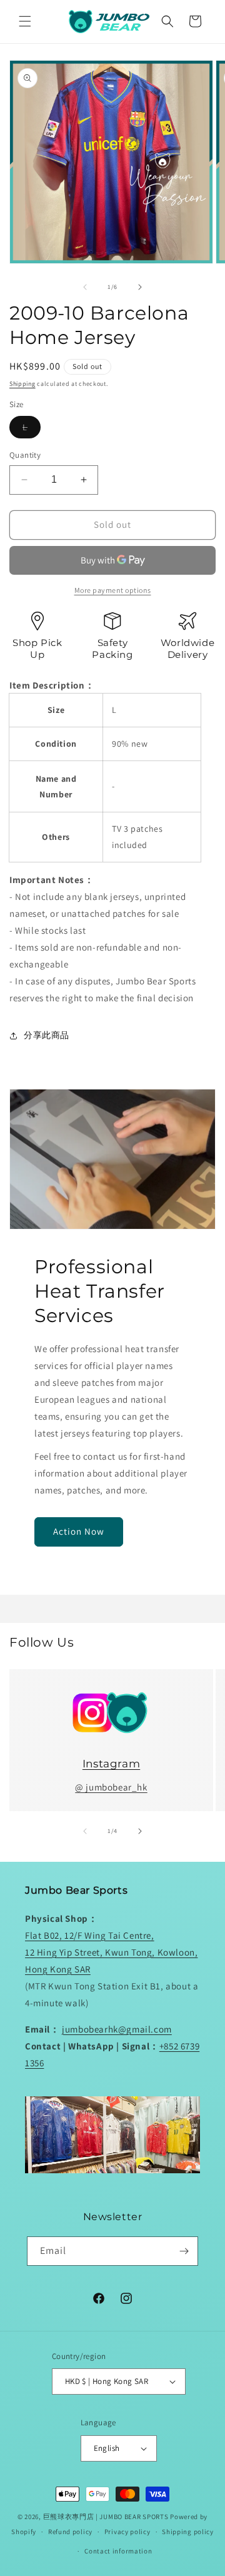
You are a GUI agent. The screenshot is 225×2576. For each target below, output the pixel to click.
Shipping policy (188, 2532)
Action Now (79, 1531)
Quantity (25, 455)
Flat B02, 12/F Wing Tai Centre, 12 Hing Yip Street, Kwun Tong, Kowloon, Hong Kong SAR (111, 1952)
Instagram (111, 1764)
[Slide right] (140, 287)
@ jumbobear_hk (111, 1787)
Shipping (22, 384)
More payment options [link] (113, 590)
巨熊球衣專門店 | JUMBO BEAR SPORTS (106, 2517)
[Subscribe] (184, 2251)
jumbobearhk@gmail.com (117, 2029)
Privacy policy (127, 2532)
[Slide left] (85, 287)
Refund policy (70, 2532)
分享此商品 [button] (47, 1035)
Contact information (118, 2551)
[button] (25, 21)
